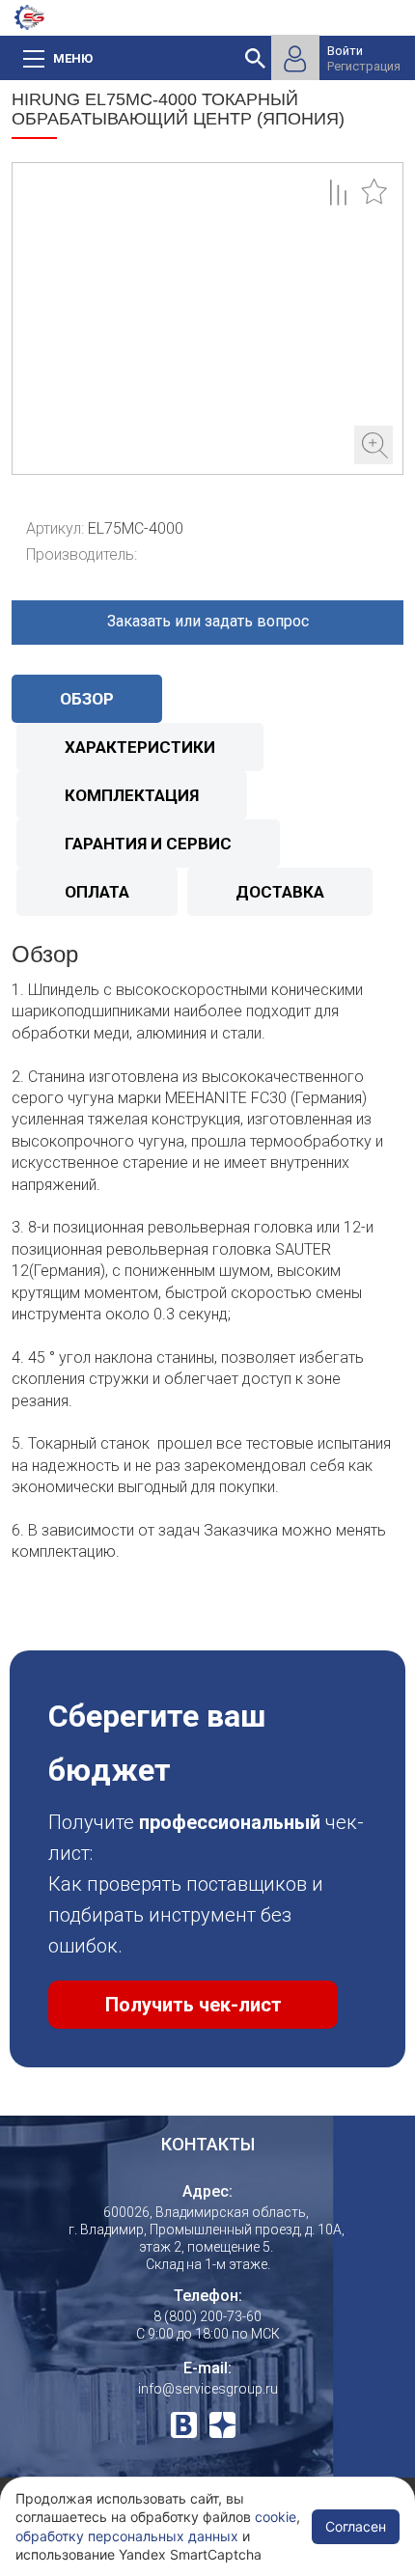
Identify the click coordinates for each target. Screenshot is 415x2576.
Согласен (356, 2526)
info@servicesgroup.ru (208, 2389)
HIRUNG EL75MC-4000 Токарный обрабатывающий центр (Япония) (207, 319)
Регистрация (364, 66)
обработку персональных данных (127, 2536)
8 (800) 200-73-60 (207, 2316)
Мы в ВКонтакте (184, 2425)
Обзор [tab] (87, 699)
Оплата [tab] (97, 892)
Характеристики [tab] (140, 747)
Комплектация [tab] (132, 795)
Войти (345, 51)
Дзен (222, 2425)
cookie (276, 2517)
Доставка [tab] (280, 892)
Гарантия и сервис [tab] (148, 844)
